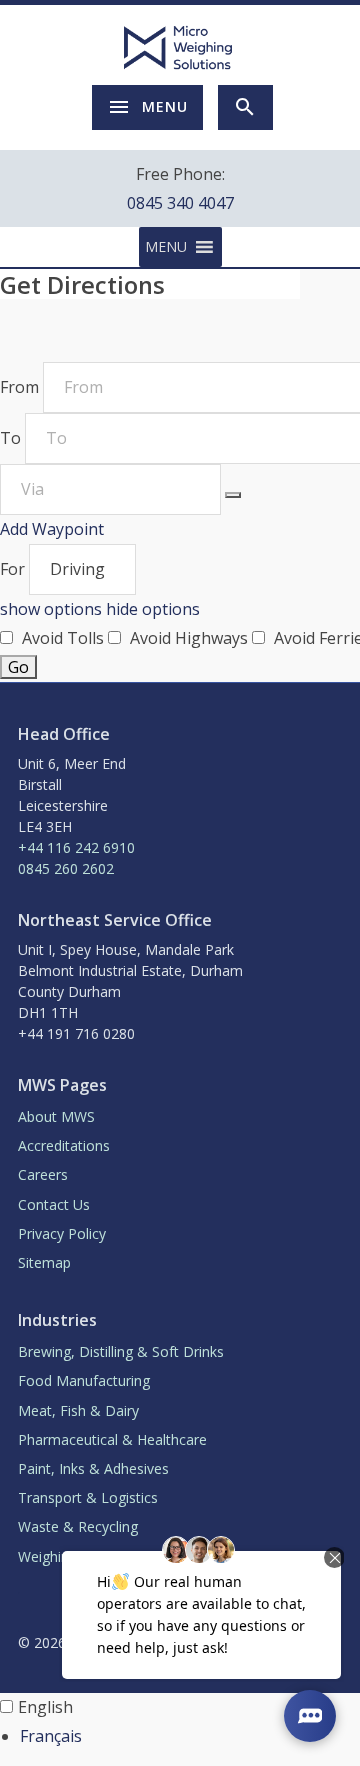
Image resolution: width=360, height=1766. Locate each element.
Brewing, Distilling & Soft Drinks (121, 1351)
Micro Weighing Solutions (180, 47)
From (21, 387)
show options (53, 609)
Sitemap (44, 1262)
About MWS (56, 1116)
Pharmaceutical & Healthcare (112, 1439)
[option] (190, 1736)
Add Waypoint (52, 529)
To (12, 438)
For (14, 569)
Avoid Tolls (63, 638)
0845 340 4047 (180, 203)
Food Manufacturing (84, 1380)
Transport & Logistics (88, 1497)
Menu (165, 106)
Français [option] (51, 1736)
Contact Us (54, 1204)
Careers (43, 1174)
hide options (153, 609)
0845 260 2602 (66, 868)
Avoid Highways (189, 638)
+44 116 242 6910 (76, 847)
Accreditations (64, 1145)
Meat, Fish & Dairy (78, 1410)
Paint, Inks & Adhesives (93, 1468)
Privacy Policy (62, 1233)
